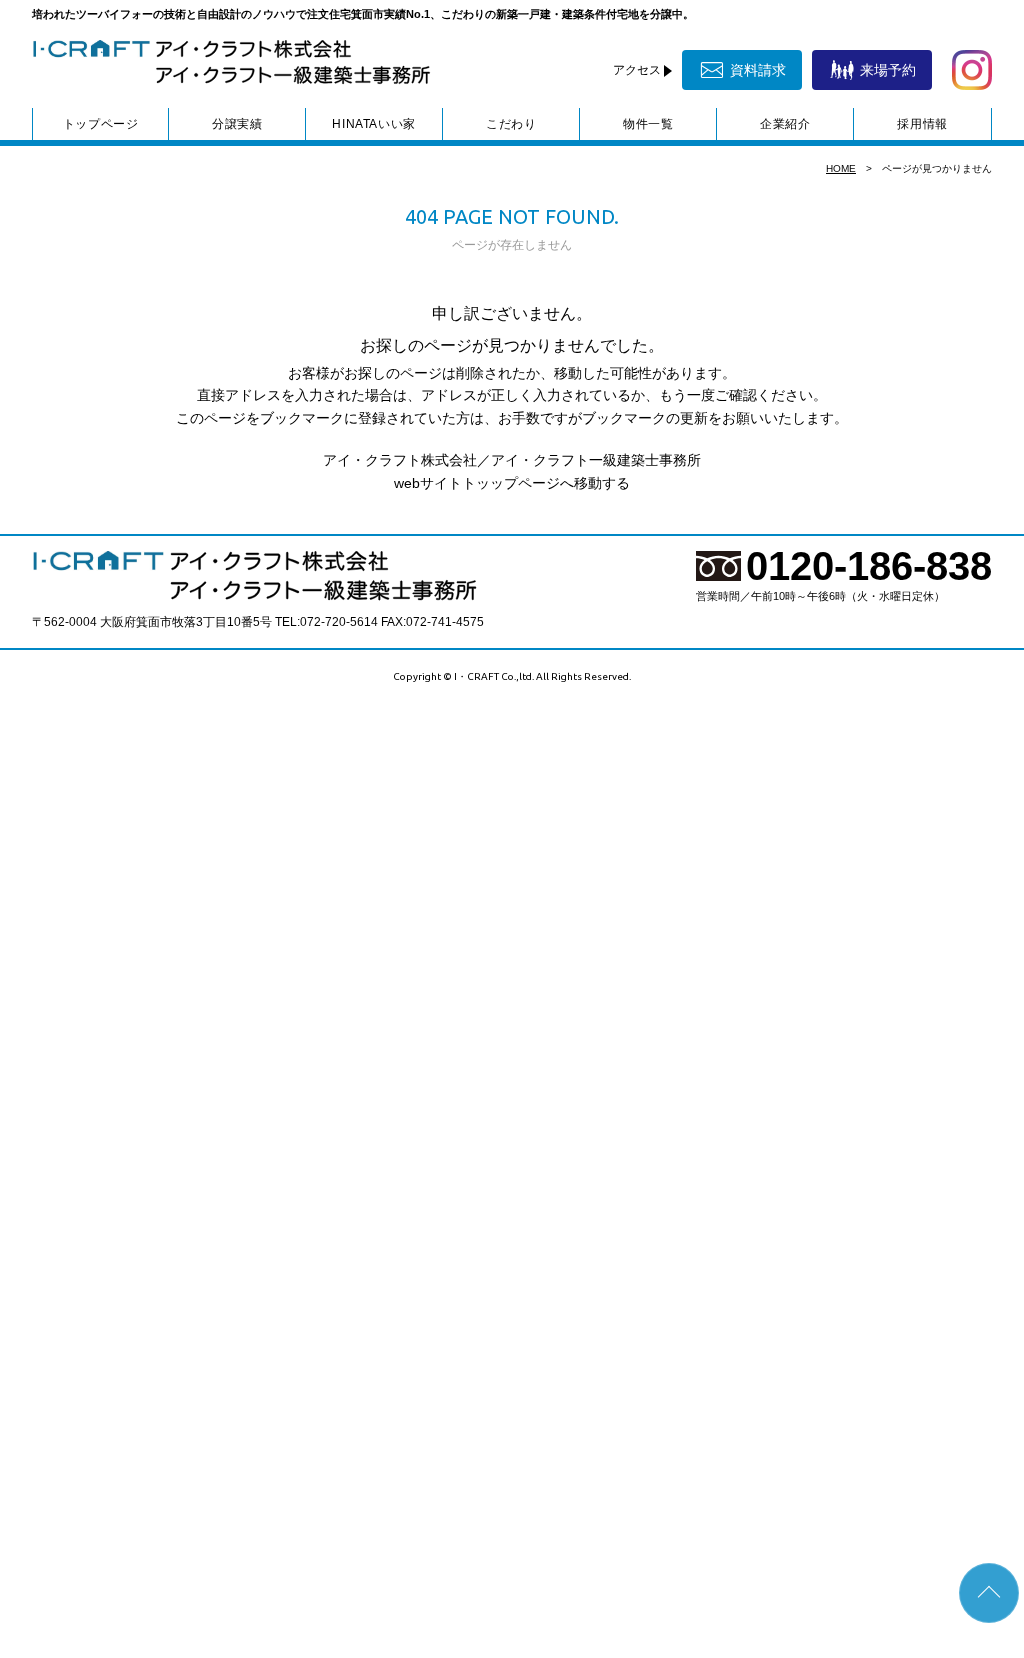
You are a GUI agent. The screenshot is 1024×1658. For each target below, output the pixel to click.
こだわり (511, 124)
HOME (841, 168)
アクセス (637, 70)
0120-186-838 (869, 566)
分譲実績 (237, 124)
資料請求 (758, 70)
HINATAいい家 (373, 124)
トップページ (101, 124)
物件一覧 (648, 124)
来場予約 (888, 70)
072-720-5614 (339, 622)
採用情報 (922, 124)
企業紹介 (785, 124)
